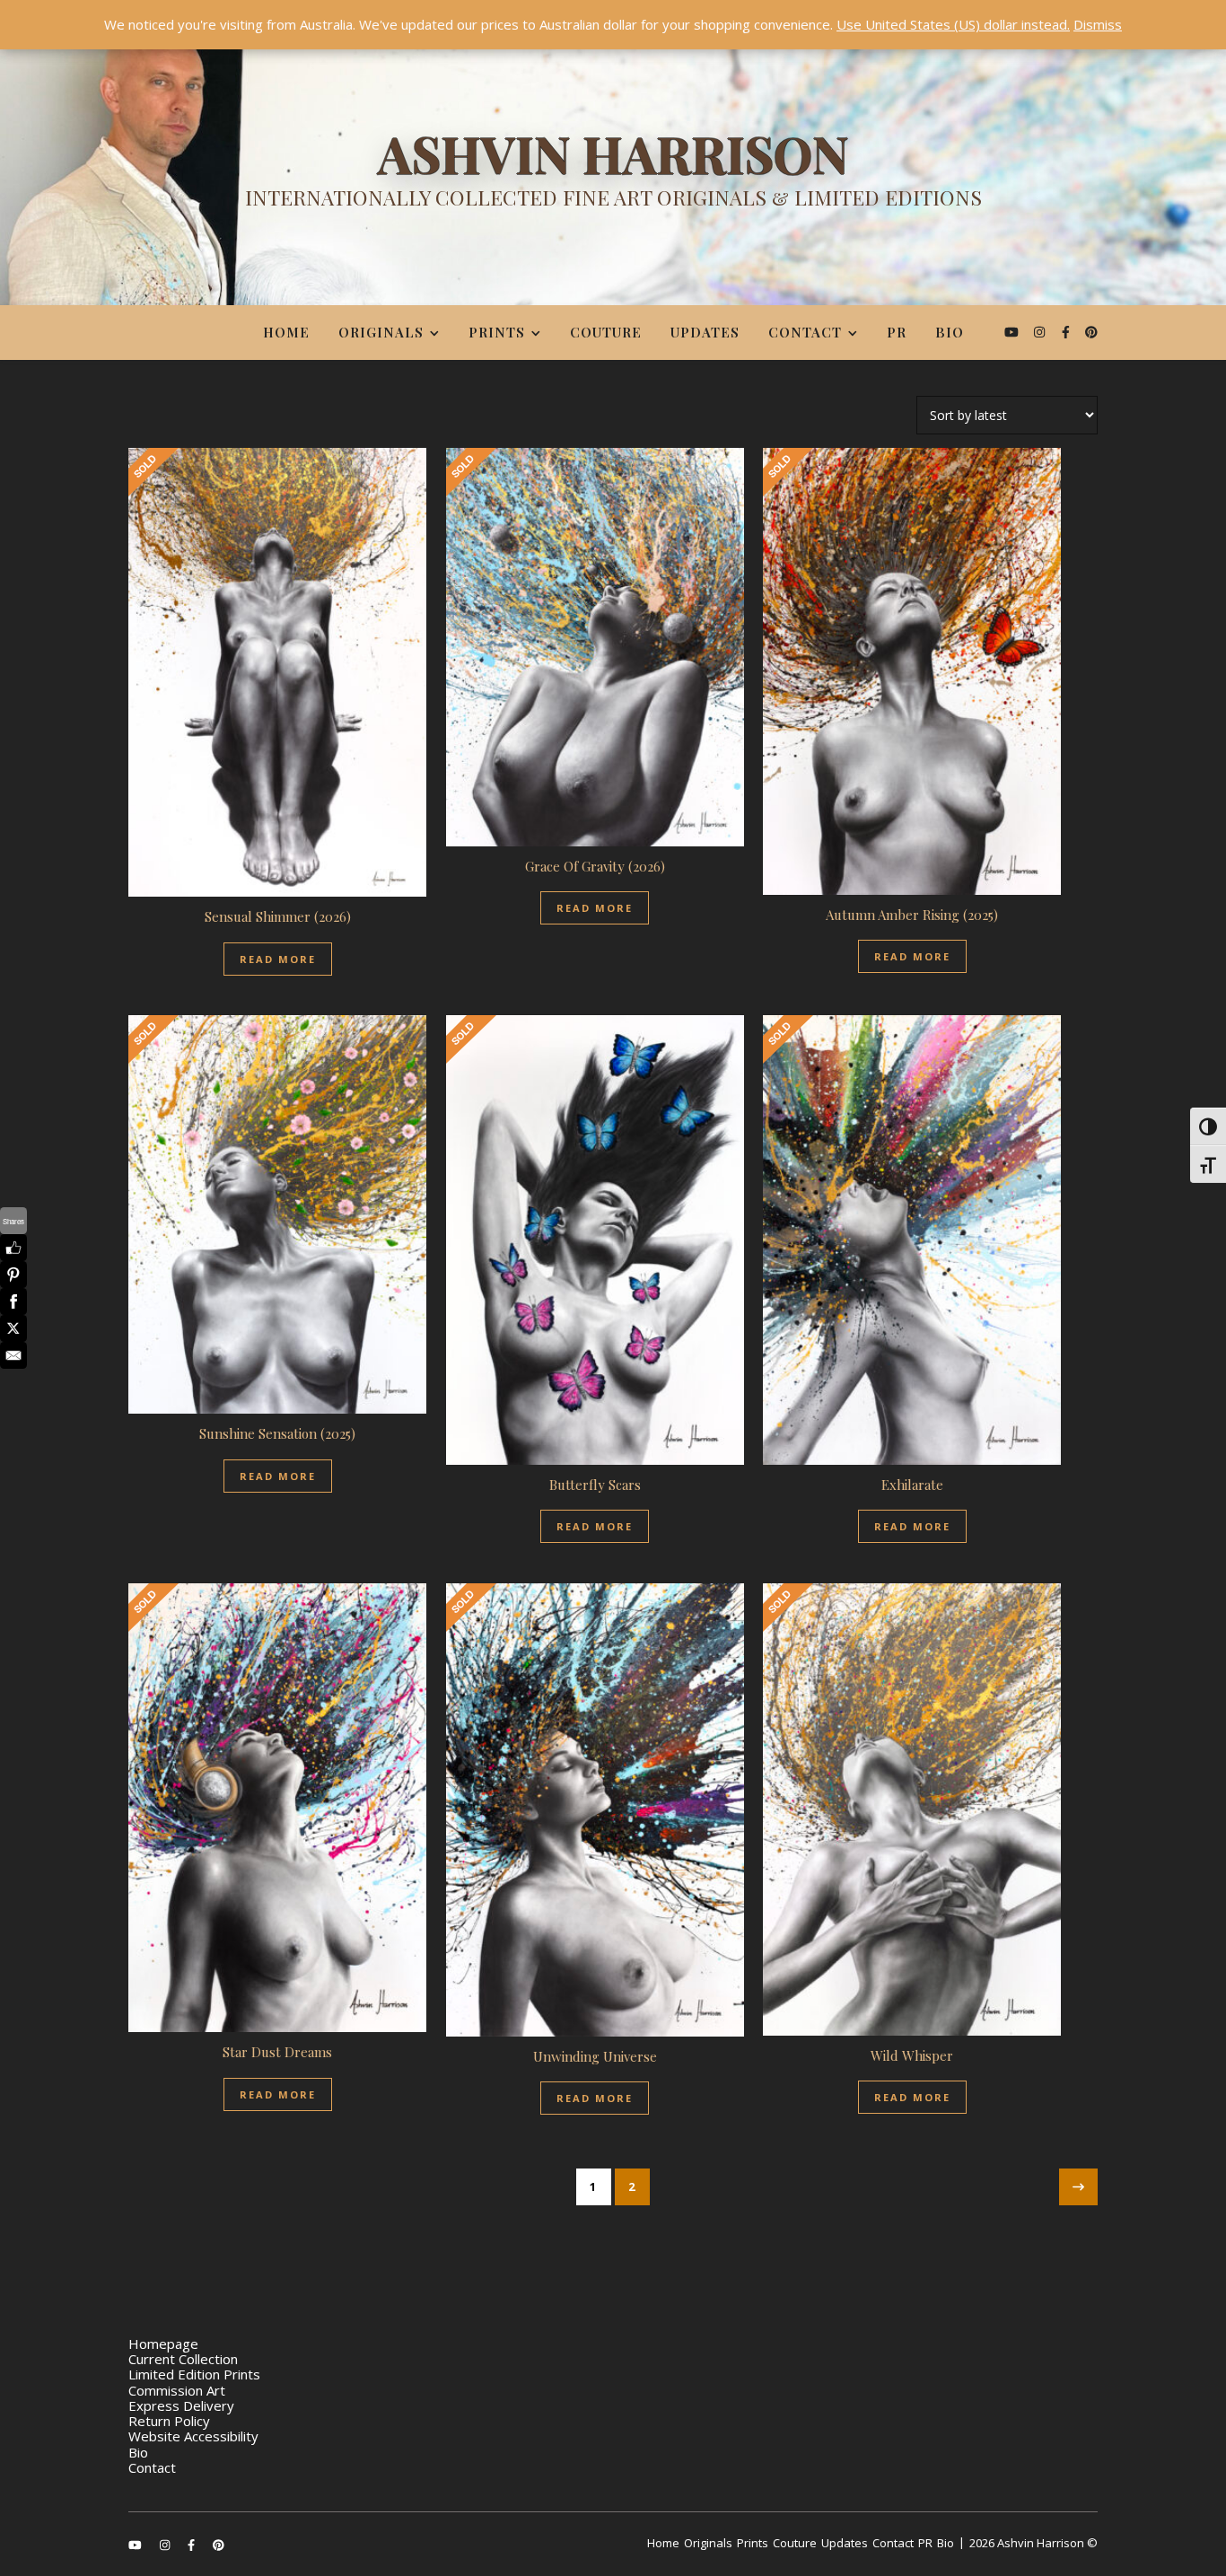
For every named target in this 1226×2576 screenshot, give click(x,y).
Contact (805, 332)
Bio (950, 332)
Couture (606, 332)
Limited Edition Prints (194, 2374)
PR (897, 332)
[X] (13, 1328)
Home (286, 332)
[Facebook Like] (13, 1248)
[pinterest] (1091, 332)
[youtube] (1013, 332)
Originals (381, 332)
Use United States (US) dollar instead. (953, 24)
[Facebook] (13, 1301)
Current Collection (183, 2359)
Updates (705, 332)
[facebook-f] (1068, 332)
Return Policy (169, 2421)
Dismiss (1098, 24)
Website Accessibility (193, 2436)
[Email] (13, 1355)
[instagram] (1041, 332)
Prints (497, 332)
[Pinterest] (13, 1275)
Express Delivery (181, 2405)
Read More (278, 959)
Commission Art (177, 2390)
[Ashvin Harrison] (613, 175)
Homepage (163, 2344)
